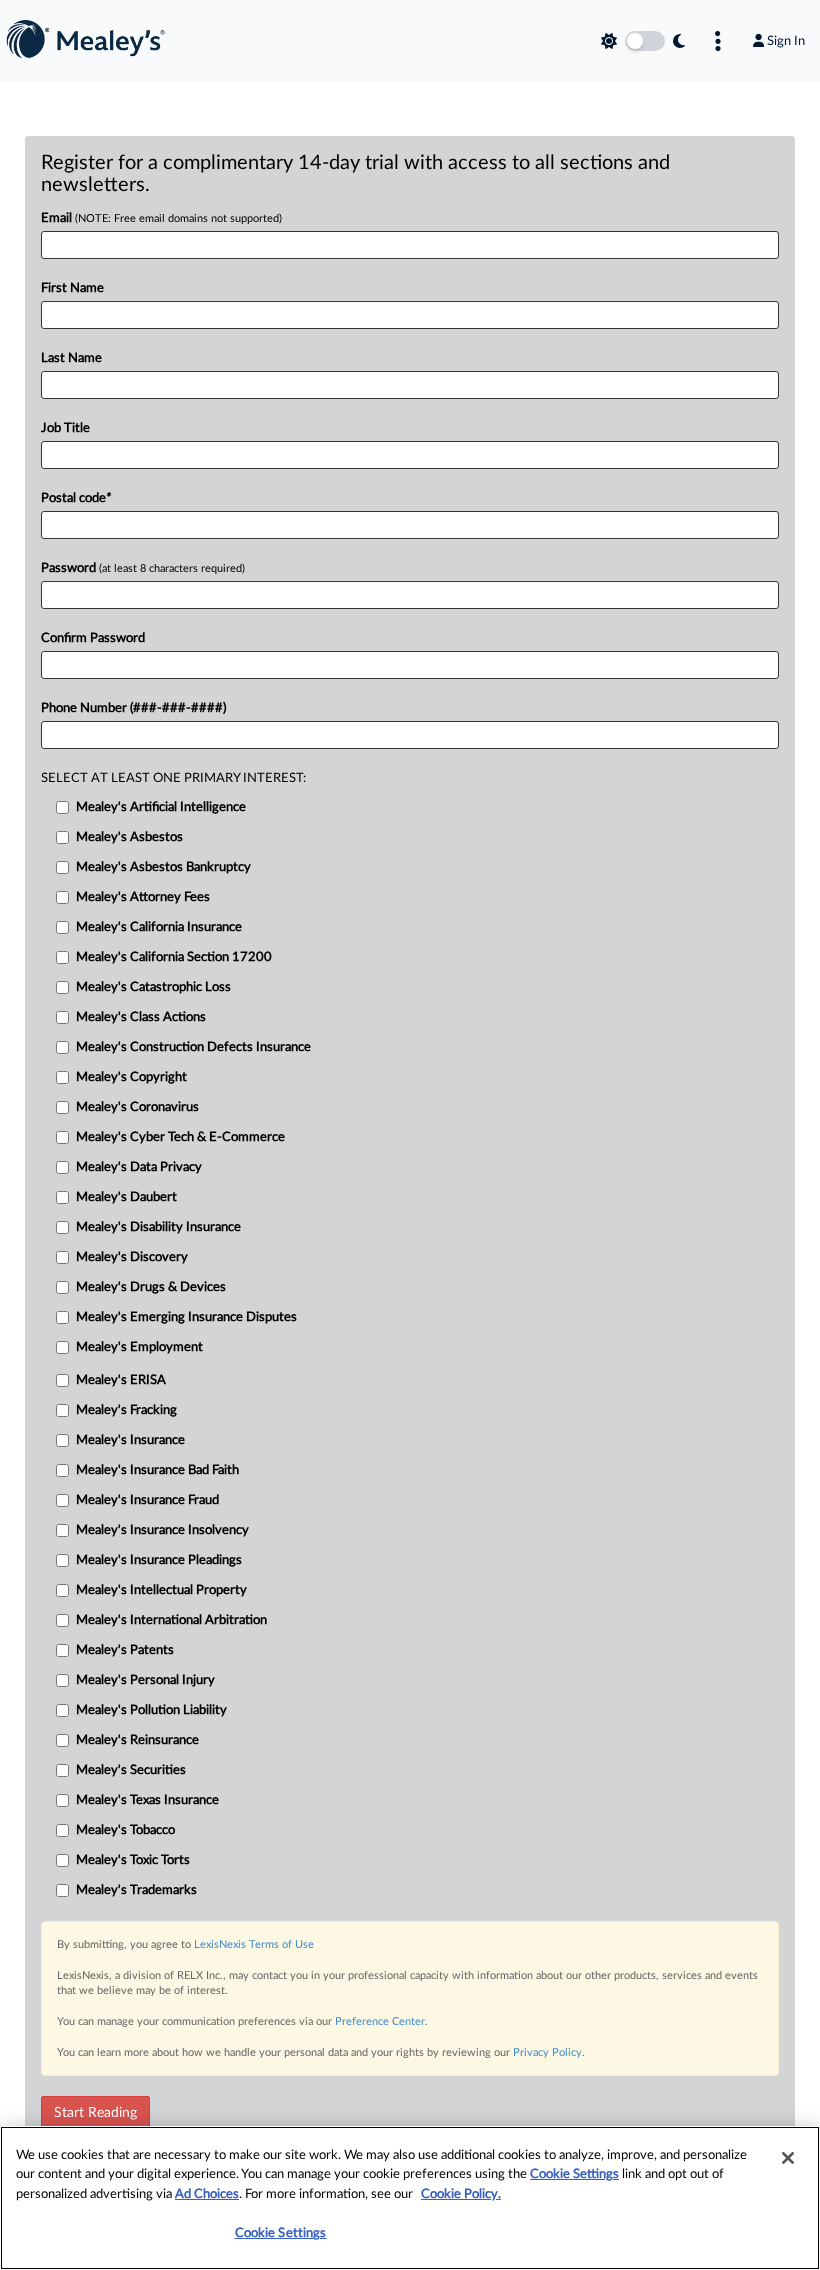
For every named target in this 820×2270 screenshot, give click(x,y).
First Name (72, 288)
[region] (410, 2198)
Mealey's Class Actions (141, 1017)
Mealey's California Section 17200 (174, 957)
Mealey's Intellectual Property (161, 1590)
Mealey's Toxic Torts (133, 1860)
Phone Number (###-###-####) (133, 708)
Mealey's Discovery (132, 1257)
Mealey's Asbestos (129, 837)
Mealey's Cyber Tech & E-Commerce (180, 1137)
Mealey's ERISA (121, 1380)
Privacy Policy (547, 2052)
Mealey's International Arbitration (171, 1620)
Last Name (71, 358)
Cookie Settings (574, 2174)
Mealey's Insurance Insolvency (162, 1530)
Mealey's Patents (125, 1650)
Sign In (786, 41)
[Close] (788, 2158)
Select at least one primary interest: (173, 778)
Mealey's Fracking (126, 1410)
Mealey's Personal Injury (145, 1680)
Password (143, 568)
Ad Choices (207, 2194)
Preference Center (380, 2021)
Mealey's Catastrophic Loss (153, 987)
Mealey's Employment (139, 1347)
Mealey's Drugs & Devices (151, 1287)
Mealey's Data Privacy (139, 1167)
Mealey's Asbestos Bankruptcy (163, 867)
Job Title (65, 428)
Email (161, 218)
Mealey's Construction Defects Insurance (193, 1047)
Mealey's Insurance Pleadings (159, 1560)
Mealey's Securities (131, 1770)
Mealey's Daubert (126, 1197)
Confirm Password (93, 638)
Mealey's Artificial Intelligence (161, 807)
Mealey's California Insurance (159, 927)
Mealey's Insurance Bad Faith (157, 1470)
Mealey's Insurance (130, 1440)
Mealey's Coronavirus (137, 1107)
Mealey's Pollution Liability (151, 1710)
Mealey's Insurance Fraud (147, 1500)
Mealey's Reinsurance (137, 1740)
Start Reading (95, 2113)
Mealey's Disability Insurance (158, 1227)
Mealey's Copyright (131, 1077)
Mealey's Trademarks (136, 1890)
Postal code (76, 498)
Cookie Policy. (461, 2194)
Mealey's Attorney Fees (143, 897)
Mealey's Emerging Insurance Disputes (186, 1317)
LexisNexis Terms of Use (254, 1944)
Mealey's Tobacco (125, 1830)
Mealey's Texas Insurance (147, 1800)
